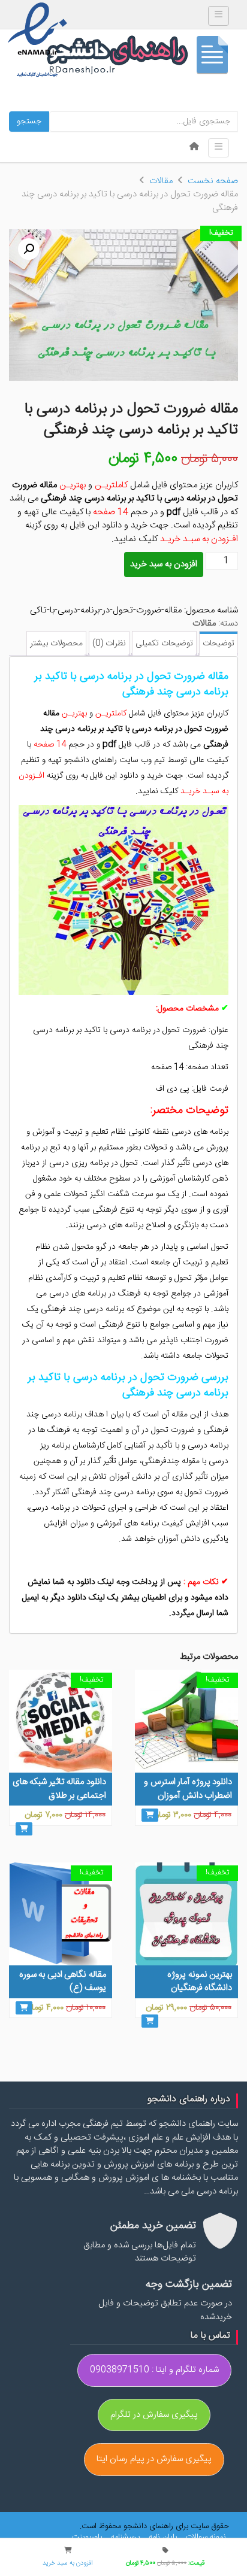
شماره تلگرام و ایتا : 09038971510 (154, 2370)
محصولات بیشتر (56, 644)
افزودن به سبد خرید (164, 564)
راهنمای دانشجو (142, 58)
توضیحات (219, 644)
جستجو (29, 122)
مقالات (161, 181)
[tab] (219, 644)
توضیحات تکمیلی (164, 644)
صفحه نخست (213, 181)
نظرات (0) (109, 644)
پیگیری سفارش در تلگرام (154, 2415)
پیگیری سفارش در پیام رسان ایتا (154, 2459)
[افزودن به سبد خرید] (150, 1815)
